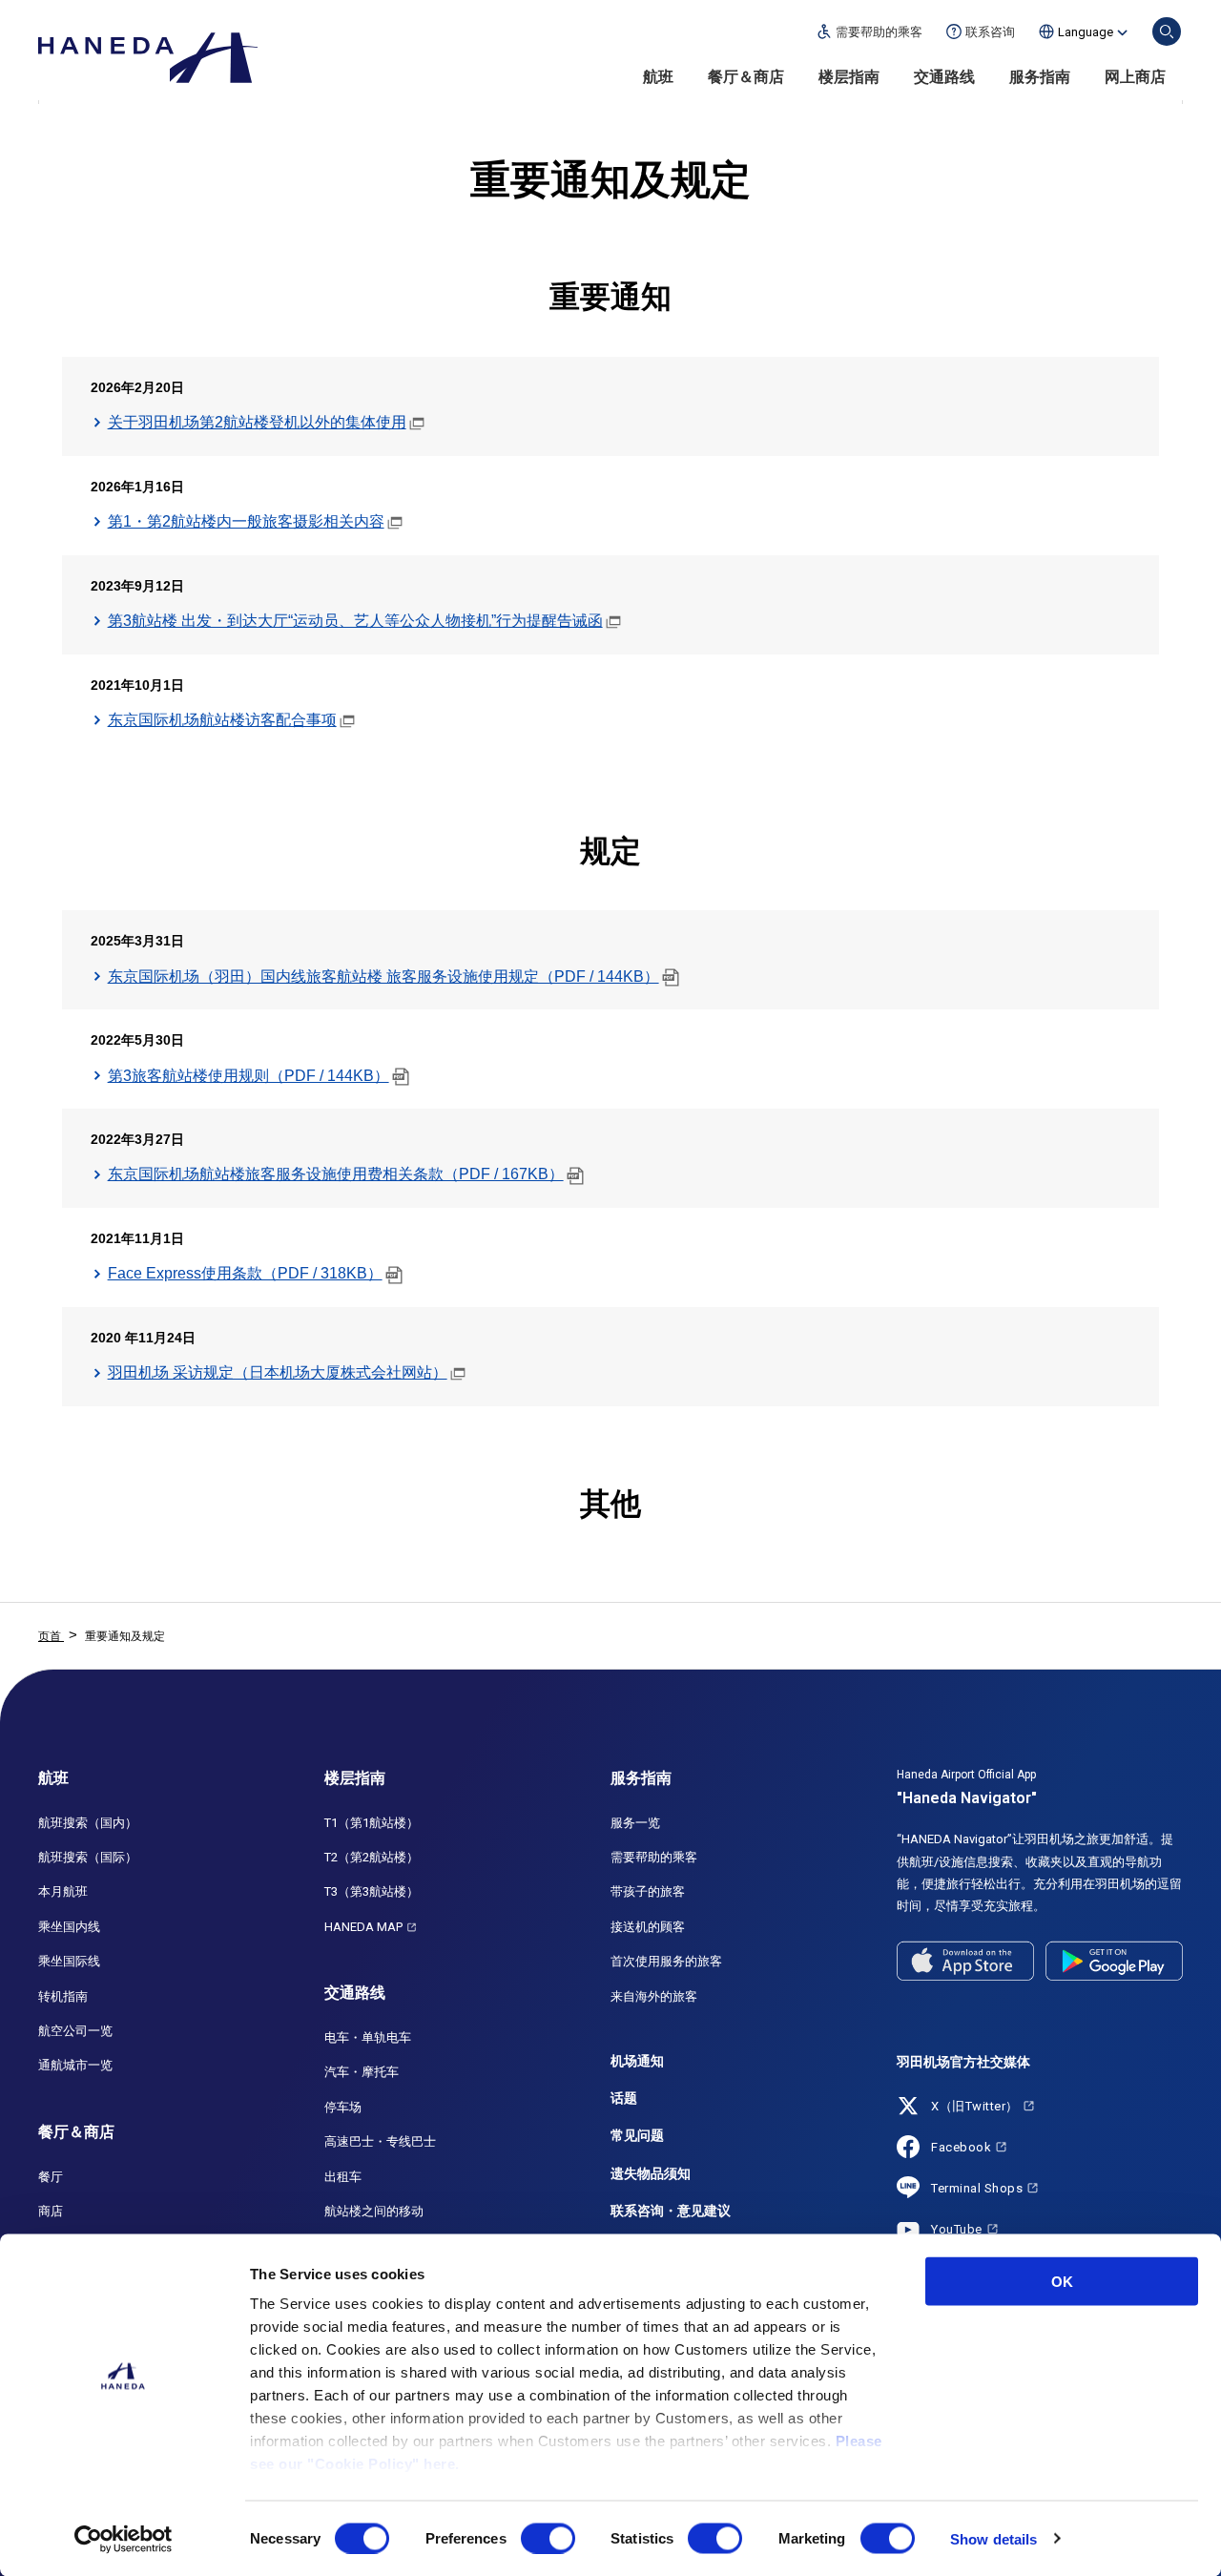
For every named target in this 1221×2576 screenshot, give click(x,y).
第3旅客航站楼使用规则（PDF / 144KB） (248, 1076)
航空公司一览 (75, 2031)
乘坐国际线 (69, 1961)
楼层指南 (849, 77)
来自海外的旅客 (654, 1996)
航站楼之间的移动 (374, 2211)
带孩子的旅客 (648, 1891)
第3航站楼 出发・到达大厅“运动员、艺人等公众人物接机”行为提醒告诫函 (355, 621)
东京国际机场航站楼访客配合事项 (222, 720)
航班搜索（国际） (88, 1857)
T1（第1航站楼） (372, 1823)
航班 (658, 77)
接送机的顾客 (648, 1927)
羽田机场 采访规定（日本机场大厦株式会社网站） (278, 1372)
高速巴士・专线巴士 (380, 2141)
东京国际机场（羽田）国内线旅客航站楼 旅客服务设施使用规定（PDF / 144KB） (383, 976)
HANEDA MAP (363, 1927)
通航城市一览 (75, 2065)
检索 (1167, 31)
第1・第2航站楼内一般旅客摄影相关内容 (246, 521)
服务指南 (1040, 77)
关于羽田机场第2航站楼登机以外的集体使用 (257, 422)
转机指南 (63, 1996)
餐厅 (51, 2177)
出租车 (343, 2177)
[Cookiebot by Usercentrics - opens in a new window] (124, 2539)
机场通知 (637, 2061)
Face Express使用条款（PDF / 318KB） (245, 1273)
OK (1062, 2282)
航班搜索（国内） (88, 1823)
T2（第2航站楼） (372, 1857)
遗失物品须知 (651, 2173)
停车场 (343, 2107)
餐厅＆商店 (746, 77)
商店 (51, 2211)
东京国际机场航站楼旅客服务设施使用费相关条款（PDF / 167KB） (336, 1174)
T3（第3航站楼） (372, 1891)
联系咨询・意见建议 (671, 2211)
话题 (624, 2098)
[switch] (548, 2538)
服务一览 (635, 1823)
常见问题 (637, 2135)
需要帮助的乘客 (654, 1857)
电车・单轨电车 (368, 2037)
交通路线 (944, 77)
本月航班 (63, 1891)
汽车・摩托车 (362, 2072)
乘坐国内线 (69, 1927)
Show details (993, 2538)
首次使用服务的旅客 (666, 1961)
